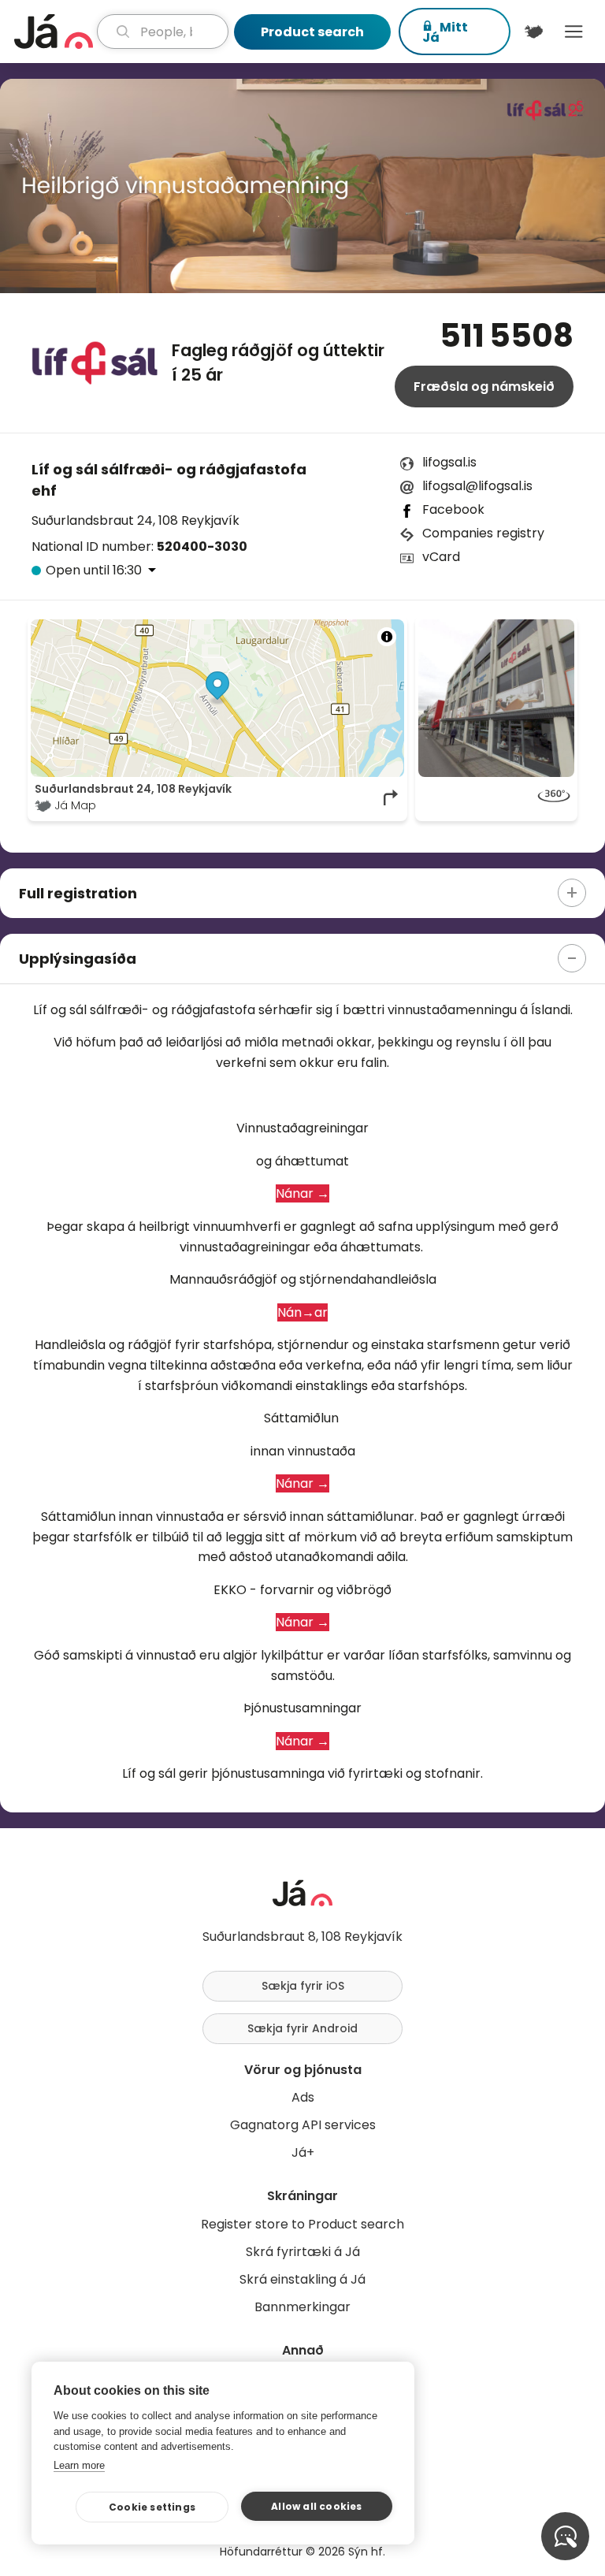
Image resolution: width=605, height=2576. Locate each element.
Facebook (453, 509)
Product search (312, 32)
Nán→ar (302, 1312)
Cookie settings (152, 2507)
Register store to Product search (302, 2224)
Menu (574, 32)
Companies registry (483, 533)
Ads (303, 2097)
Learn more (79, 2465)
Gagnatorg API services (303, 2125)
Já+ (303, 2152)
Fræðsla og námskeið (484, 387)
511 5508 (507, 336)
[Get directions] (392, 797)
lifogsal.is (449, 462)
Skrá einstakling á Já (302, 2279)
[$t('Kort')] (534, 32)
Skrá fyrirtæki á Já (303, 2252)
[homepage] (54, 32)
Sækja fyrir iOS (303, 1986)
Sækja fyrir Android (302, 2028)
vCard (441, 557)
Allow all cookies (316, 2506)
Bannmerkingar (302, 2307)
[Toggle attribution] (387, 637)
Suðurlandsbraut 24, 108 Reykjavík (135, 520)
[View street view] (496, 797)
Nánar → (302, 1193)
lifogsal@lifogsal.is (477, 486)
